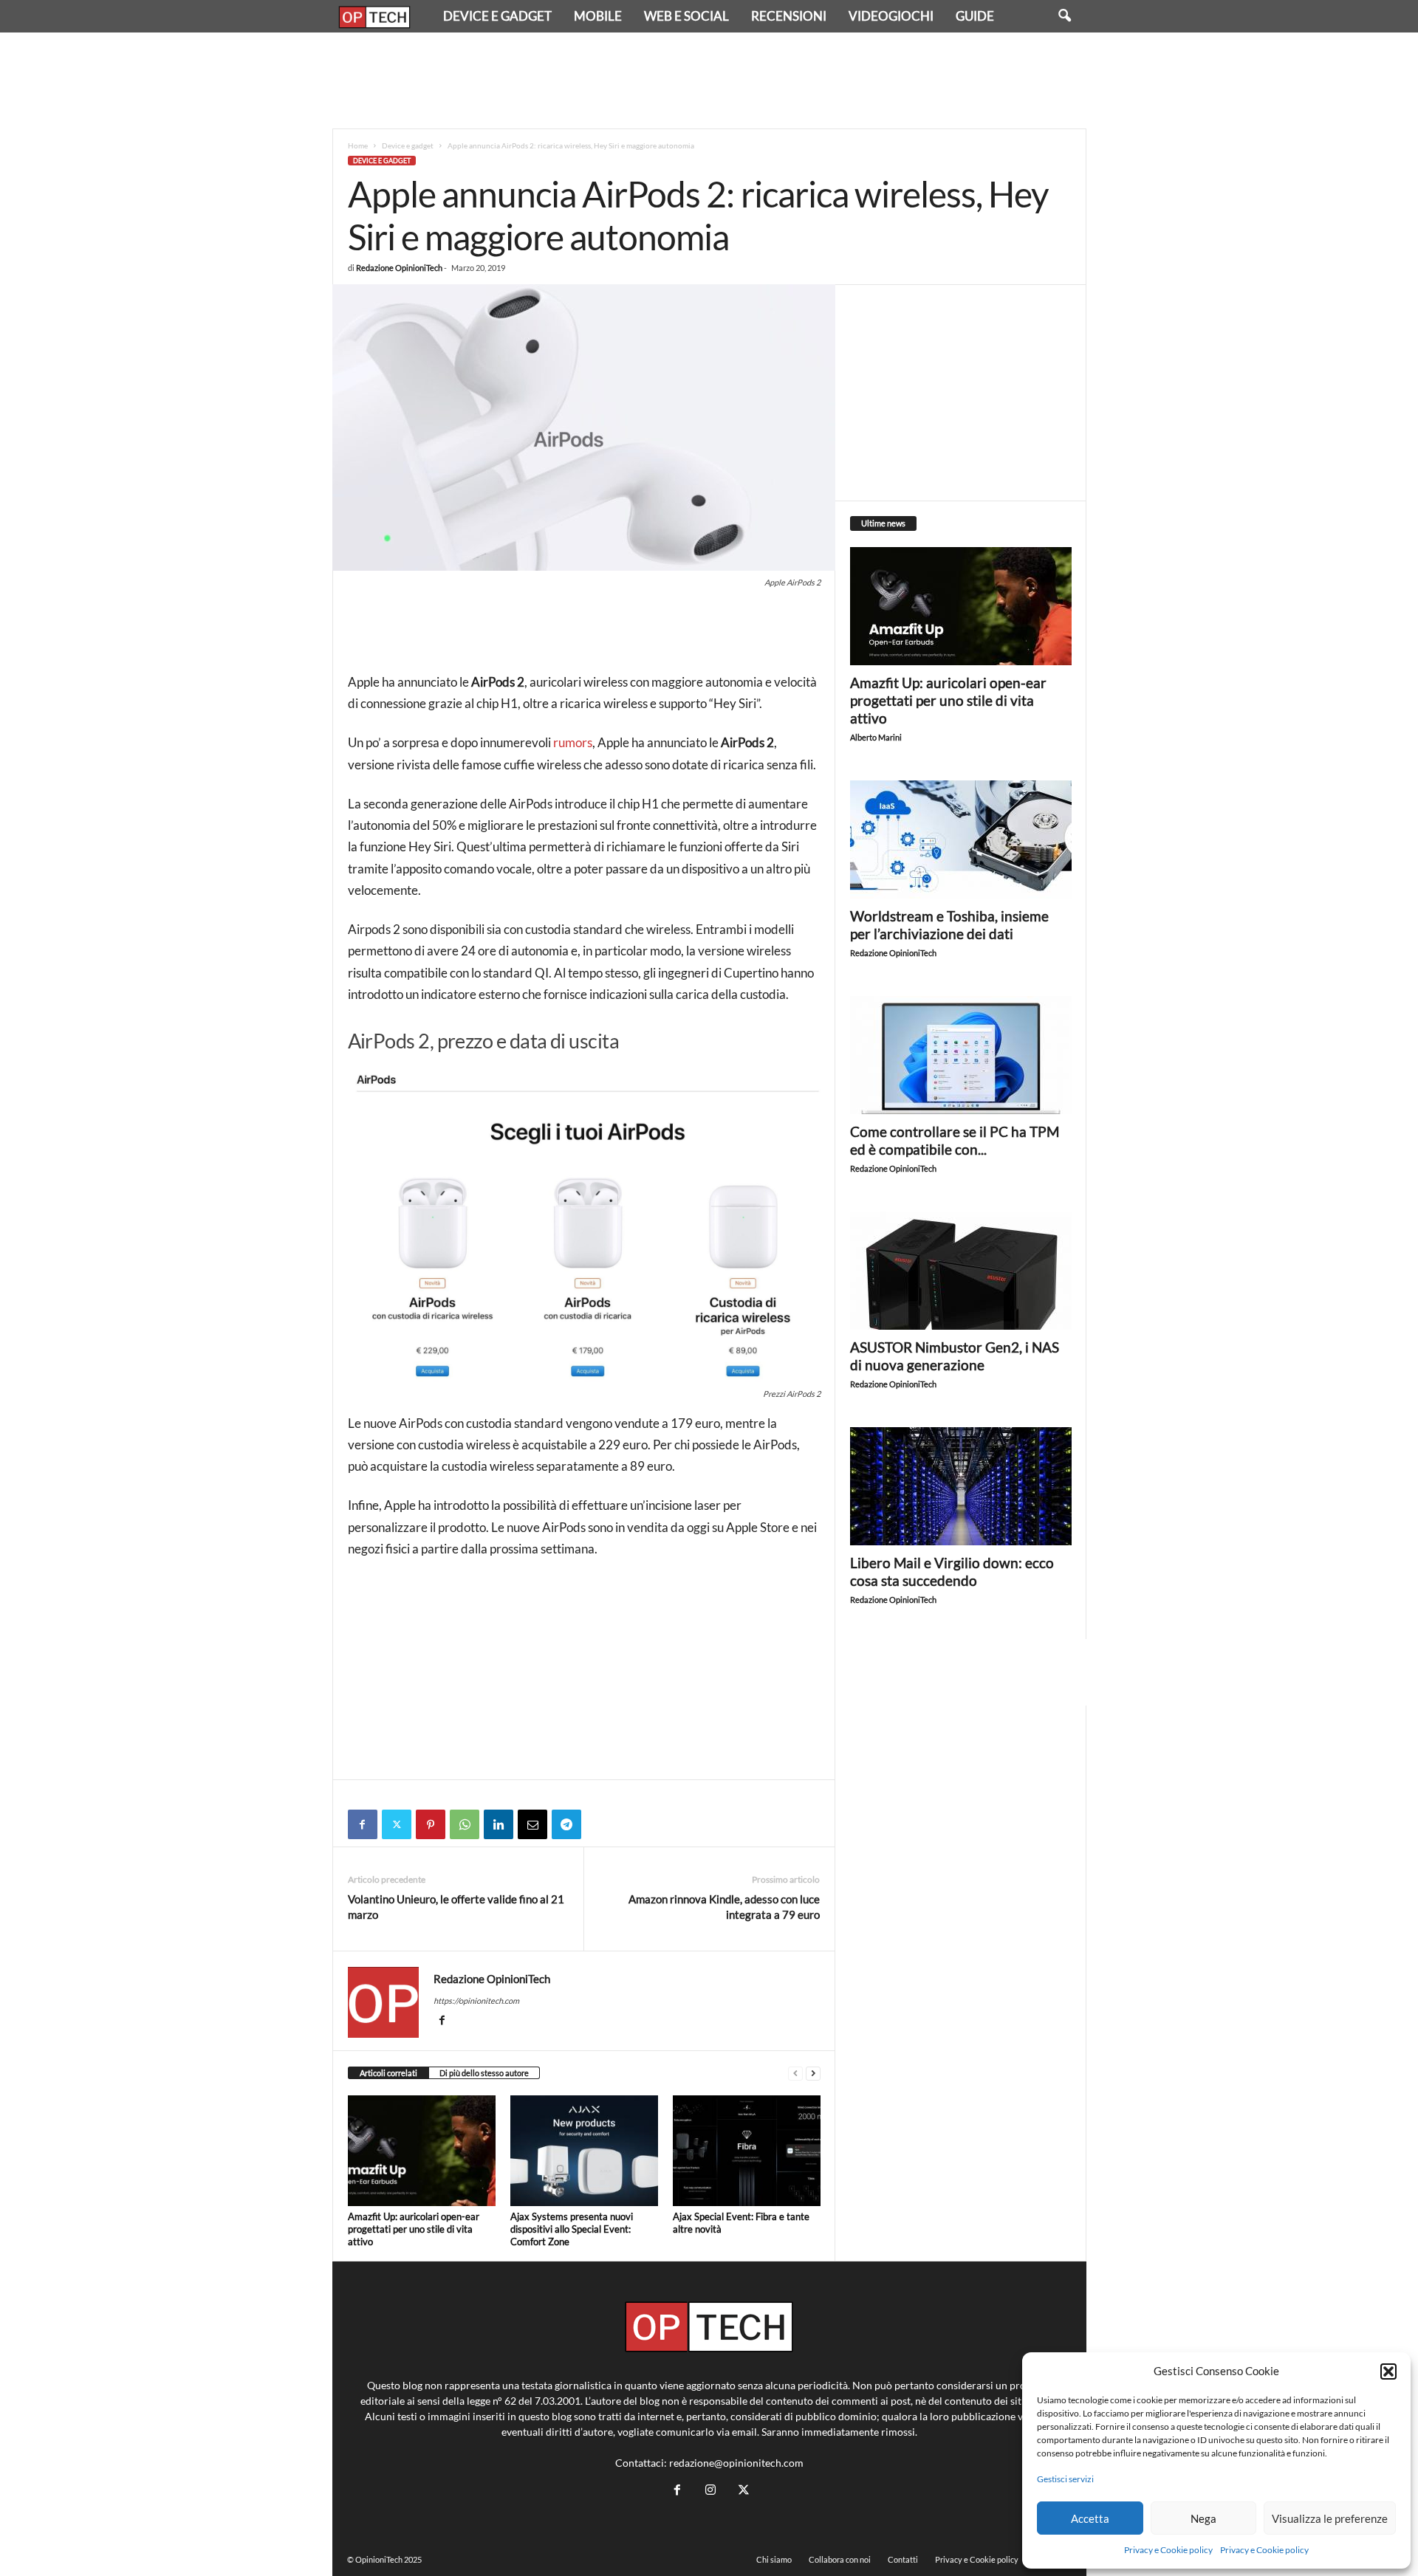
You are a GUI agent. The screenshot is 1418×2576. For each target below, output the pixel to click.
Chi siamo (774, 2559)
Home (358, 145)
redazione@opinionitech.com (736, 2463)
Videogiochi (891, 16)
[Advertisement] (709, 80)
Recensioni (789, 16)
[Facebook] (363, 1824)
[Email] (532, 1824)
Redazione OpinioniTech (399, 268)
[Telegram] (566, 1824)
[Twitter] (397, 1824)
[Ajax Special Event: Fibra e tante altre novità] (747, 2151)
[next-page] (813, 2074)
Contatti (903, 2559)
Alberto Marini (876, 737)
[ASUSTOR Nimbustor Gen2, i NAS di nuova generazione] (961, 1271)
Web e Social (686, 16)
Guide (975, 16)
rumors (573, 742)
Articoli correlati (388, 2073)
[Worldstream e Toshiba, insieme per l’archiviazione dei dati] (961, 839)
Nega (1203, 2518)
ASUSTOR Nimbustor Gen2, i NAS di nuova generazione (955, 1356)
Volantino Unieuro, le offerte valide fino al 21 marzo (456, 1907)
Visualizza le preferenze (1330, 2518)
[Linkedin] (499, 1824)
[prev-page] (795, 2074)
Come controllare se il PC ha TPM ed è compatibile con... (955, 1140)
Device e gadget (497, 16)
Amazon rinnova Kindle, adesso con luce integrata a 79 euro (724, 1907)
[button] (1388, 2371)
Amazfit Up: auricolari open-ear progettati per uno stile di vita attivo (414, 2229)
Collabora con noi (840, 2559)
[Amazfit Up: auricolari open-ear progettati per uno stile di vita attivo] (422, 2151)
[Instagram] (710, 2490)
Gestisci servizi (1065, 2479)
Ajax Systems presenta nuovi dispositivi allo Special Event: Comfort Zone (572, 2229)
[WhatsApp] (465, 1824)
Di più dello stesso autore (484, 2073)
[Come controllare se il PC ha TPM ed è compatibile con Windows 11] (961, 1055)
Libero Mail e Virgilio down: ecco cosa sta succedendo (952, 1572)
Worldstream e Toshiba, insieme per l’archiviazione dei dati (949, 925)
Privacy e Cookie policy (1168, 2550)
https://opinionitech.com (476, 2000)
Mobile (598, 16)
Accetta (1090, 2518)
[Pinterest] (431, 1824)
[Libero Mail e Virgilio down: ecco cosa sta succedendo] (961, 1486)
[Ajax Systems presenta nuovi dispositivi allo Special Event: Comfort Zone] (584, 2151)
